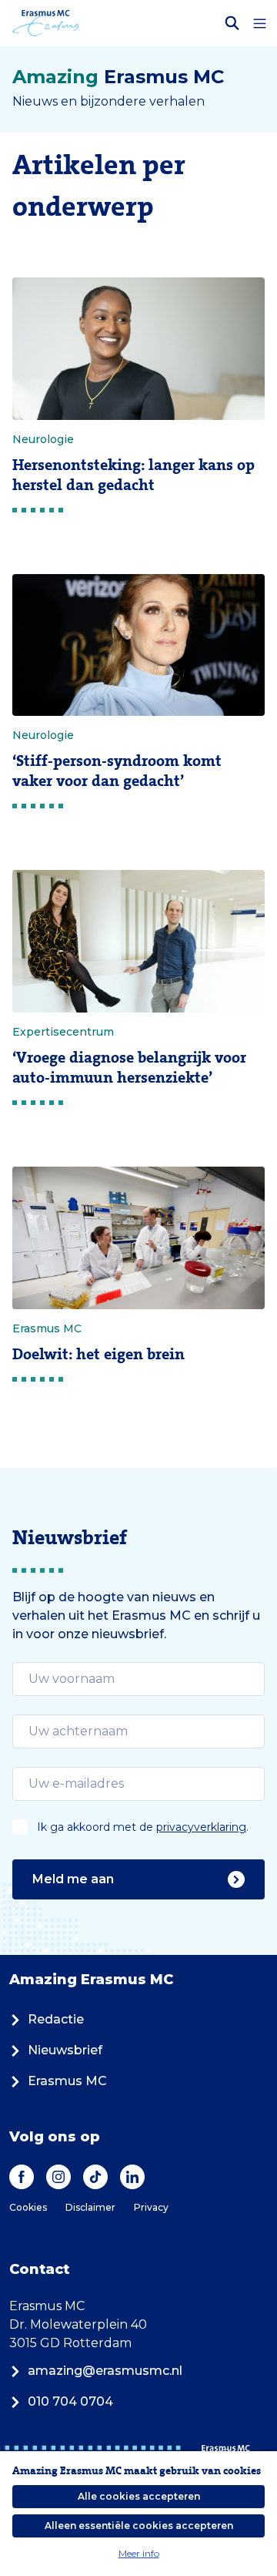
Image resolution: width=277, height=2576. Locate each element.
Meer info (139, 2553)
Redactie (56, 2019)
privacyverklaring (201, 1827)
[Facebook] (22, 2177)
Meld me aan (73, 1879)
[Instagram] (58, 2177)
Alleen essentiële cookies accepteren (139, 2526)
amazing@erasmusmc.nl (105, 2371)
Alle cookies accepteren (139, 2496)
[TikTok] (95, 2177)
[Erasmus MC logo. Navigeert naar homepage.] (46, 23)
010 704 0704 (70, 2401)
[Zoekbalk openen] (232, 23)
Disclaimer (90, 2207)
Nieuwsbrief (65, 2050)
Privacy (151, 2207)
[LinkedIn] (132, 2177)
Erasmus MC (67, 2081)
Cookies (28, 2207)
